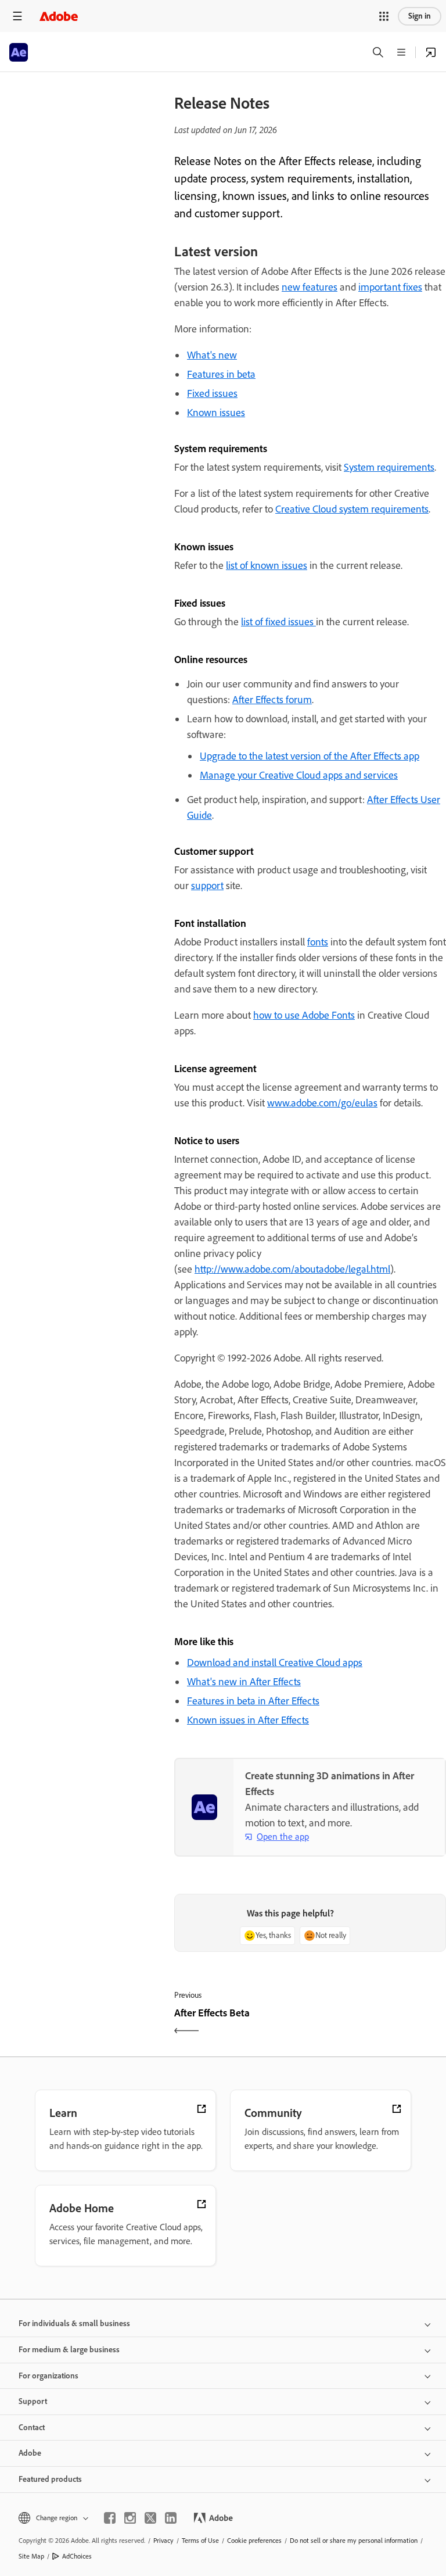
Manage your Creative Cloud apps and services (299, 775)
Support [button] (33, 2401)
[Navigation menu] (17, 16)
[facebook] (110, 2518)
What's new (212, 355)
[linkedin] (171, 2518)
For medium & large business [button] (69, 2350)
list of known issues (267, 565)
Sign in (420, 16)
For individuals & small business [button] (74, 2324)
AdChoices (77, 2556)
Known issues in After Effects (248, 1720)
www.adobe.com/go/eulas (322, 1103)
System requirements (389, 467)
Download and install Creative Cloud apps (275, 1663)
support (207, 886)
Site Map (31, 2556)
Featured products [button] (50, 2479)
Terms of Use (200, 2541)
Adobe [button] (30, 2453)
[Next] (380, 2023)
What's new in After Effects (244, 1682)
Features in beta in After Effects (253, 1701)
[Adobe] (59, 16)
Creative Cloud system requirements (352, 509)
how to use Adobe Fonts (304, 1015)
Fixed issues (212, 393)
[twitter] (150, 2518)
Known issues (216, 413)
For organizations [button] (48, 2376)
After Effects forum (272, 700)
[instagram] (130, 2518)
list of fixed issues (278, 622)
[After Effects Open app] (431, 52)
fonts (318, 942)
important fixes (390, 287)
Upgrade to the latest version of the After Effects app (310, 756)
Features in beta (221, 374)
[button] (384, 16)
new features (310, 287)
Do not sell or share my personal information (354, 2541)
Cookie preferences (254, 2541)
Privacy (163, 2541)
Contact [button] (32, 2428)
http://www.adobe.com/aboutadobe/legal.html (292, 1269)
